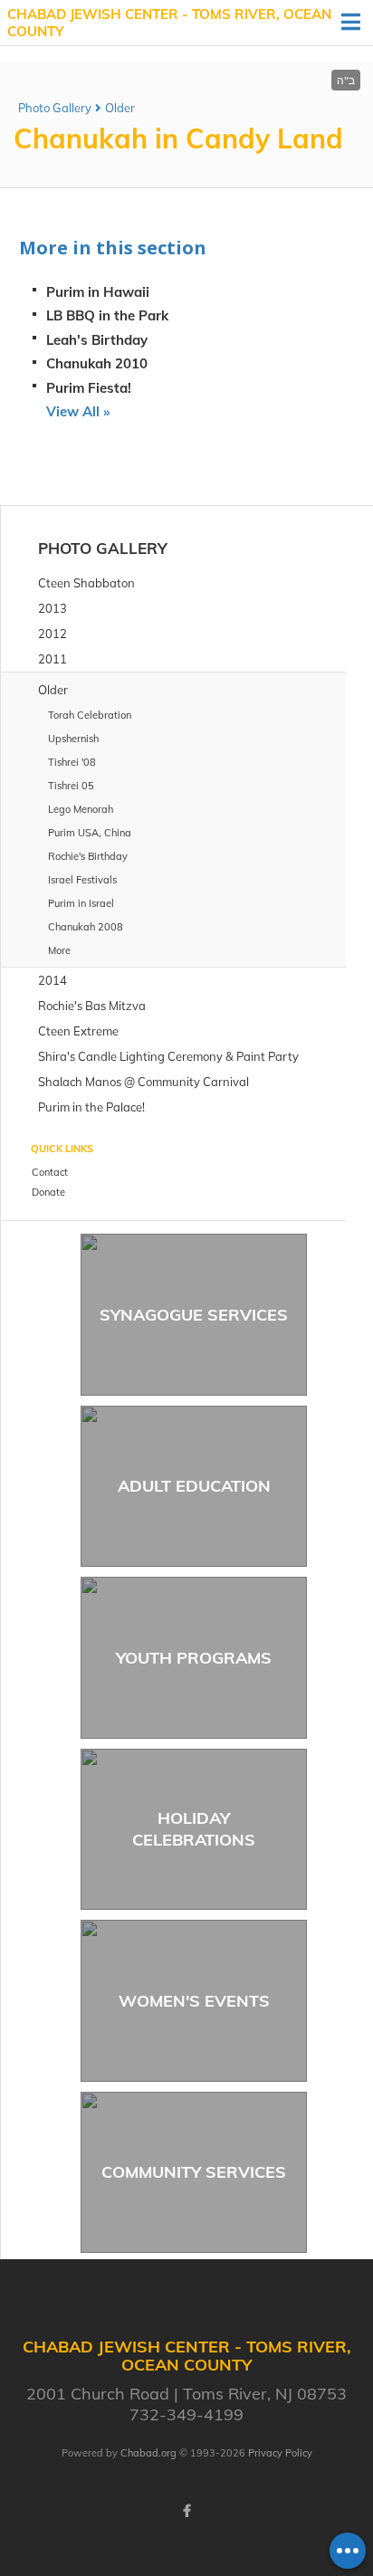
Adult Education (194, 1486)
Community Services (194, 2172)
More (59, 950)
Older (120, 108)
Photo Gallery (55, 108)
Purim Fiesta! (89, 388)
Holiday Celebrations (194, 1828)
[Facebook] (186, 2511)
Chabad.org (148, 2453)
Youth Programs (194, 1658)
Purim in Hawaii (98, 292)
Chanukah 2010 (97, 363)
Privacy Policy (280, 2453)
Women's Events (194, 2001)
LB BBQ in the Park (107, 315)
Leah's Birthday (97, 340)
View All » (78, 411)
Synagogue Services (194, 1315)
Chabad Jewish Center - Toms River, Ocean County (169, 23)
